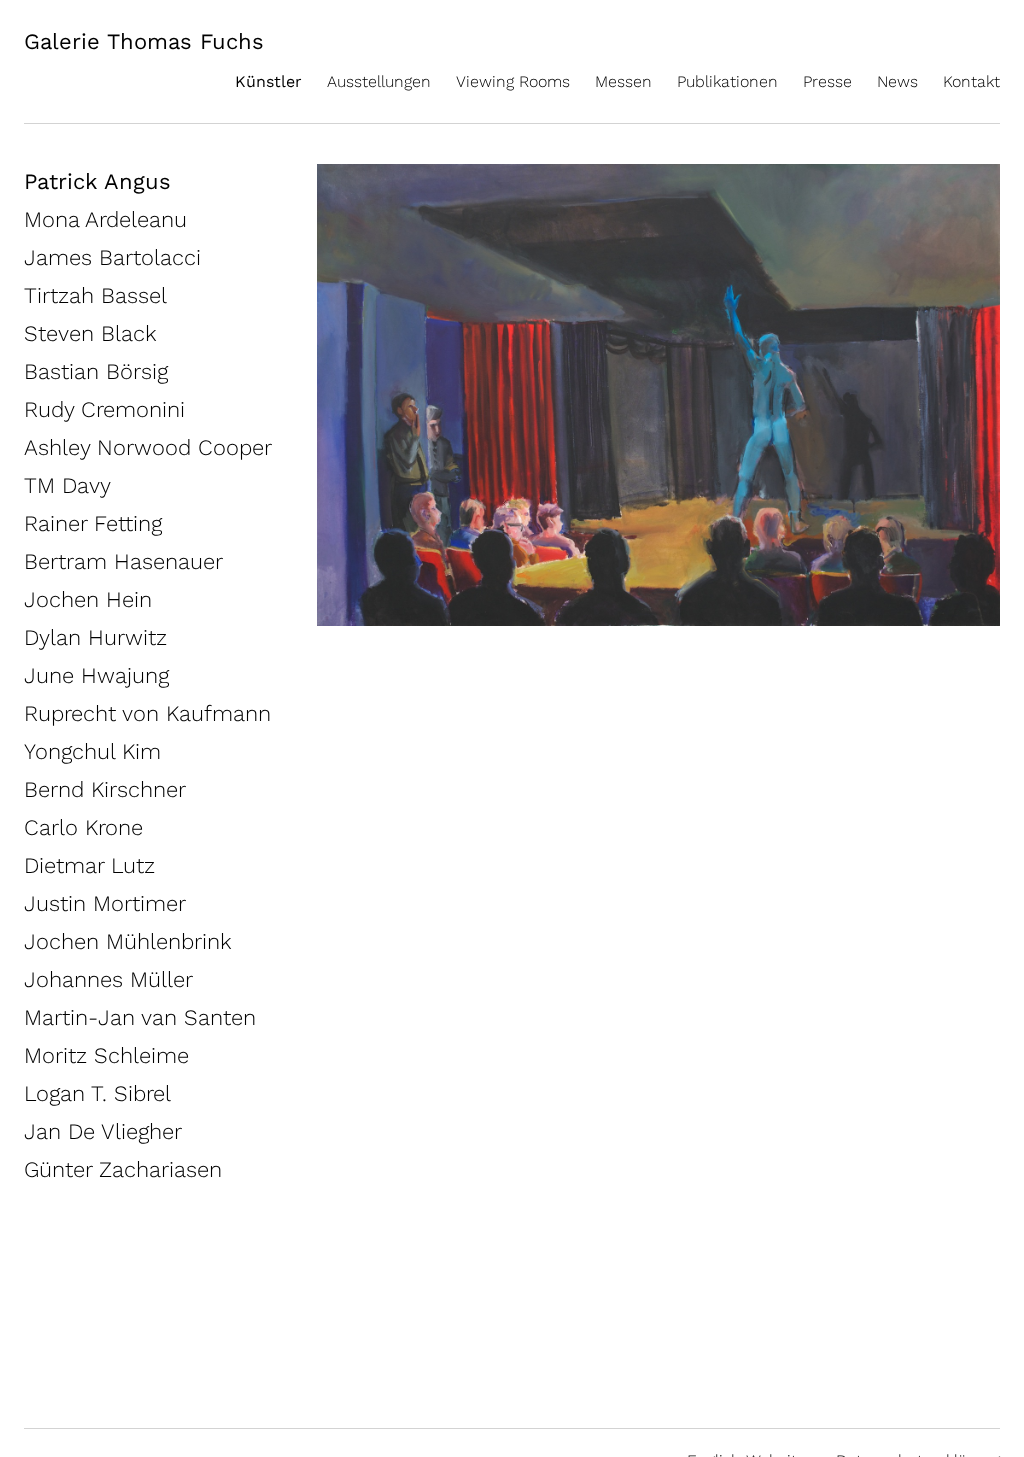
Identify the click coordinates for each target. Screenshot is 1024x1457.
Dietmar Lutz (89, 865)
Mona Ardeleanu (105, 219)
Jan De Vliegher (103, 1131)
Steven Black (90, 333)
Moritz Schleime (106, 1055)
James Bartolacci (112, 257)
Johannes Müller (108, 979)
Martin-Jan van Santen (140, 1017)
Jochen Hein (88, 599)
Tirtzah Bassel (95, 295)
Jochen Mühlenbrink (128, 941)
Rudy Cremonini (104, 409)
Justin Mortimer (105, 903)
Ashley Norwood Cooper (148, 447)
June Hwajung (96, 675)
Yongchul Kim (92, 751)
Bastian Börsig (96, 371)
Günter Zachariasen (123, 1169)
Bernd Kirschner (105, 789)
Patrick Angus (97, 181)
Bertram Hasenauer (123, 561)
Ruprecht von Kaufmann (147, 713)
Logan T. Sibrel (97, 1093)
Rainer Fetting (93, 523)
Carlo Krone (83, 827)
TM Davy (67, 485)
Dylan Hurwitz (95, 637)
